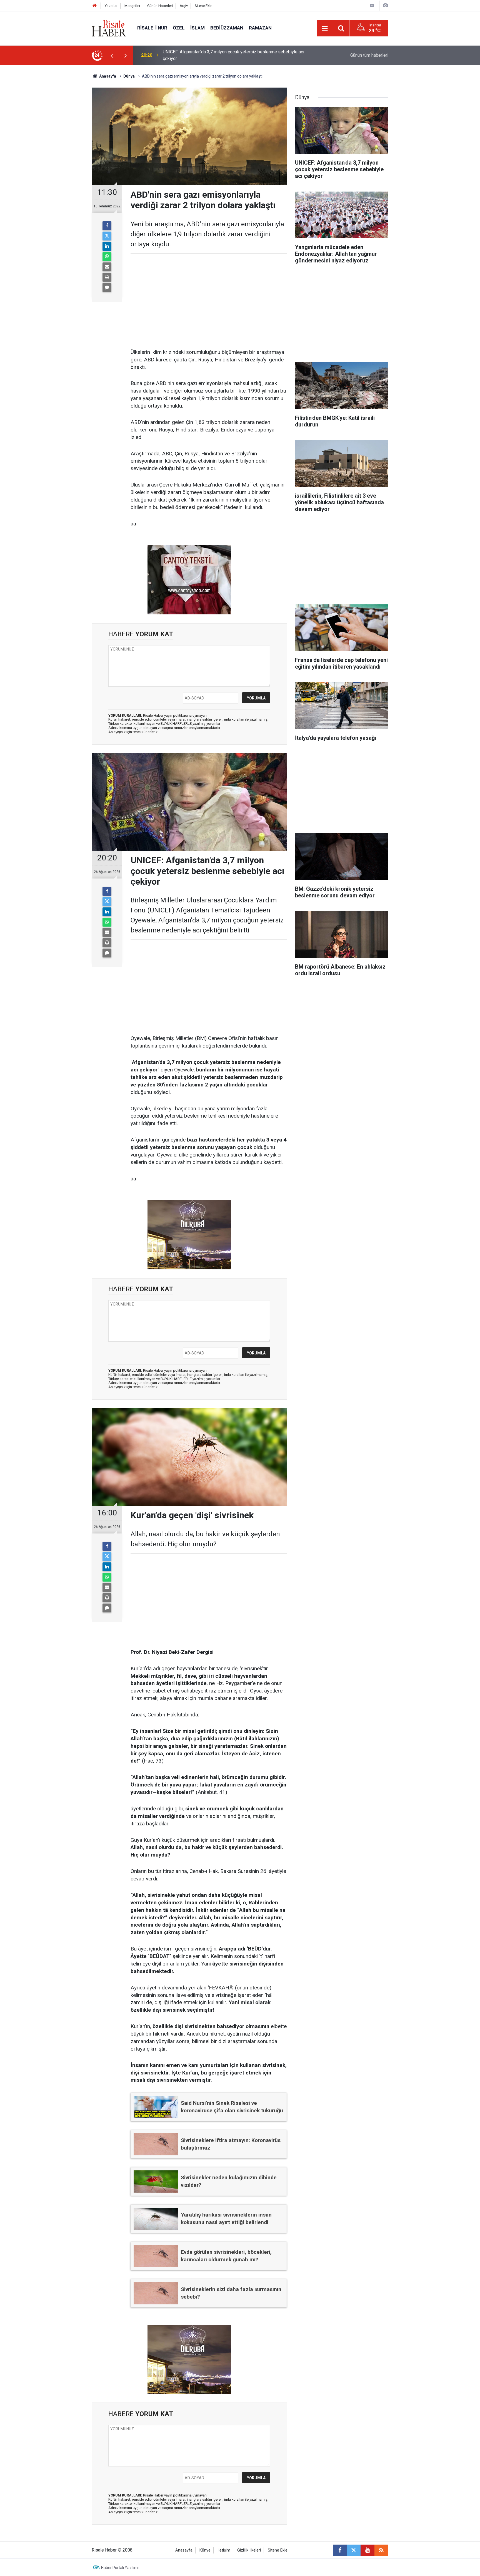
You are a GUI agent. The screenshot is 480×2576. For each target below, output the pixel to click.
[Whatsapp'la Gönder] (107, 257)
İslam (197, 28)
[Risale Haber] (109, 28)
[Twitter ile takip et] (354, 2550)
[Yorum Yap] (107, 287)
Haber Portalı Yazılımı (120, 2568)
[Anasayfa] (95, 6)
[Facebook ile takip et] (340, 2550)
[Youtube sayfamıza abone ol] (367, 2550)
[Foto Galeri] (385, 5)
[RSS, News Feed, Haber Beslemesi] (381, 2550)
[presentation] (112, 55)
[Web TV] (372, 5)
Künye (205, 2550)
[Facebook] (107, 226)
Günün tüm (369, 55)
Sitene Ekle (203, 6)
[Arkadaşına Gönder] (107, 267)
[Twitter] (107, 236)
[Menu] (325, 28)
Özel (179, 28)
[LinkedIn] (107, 246)
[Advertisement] (65, 163)
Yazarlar (111, 6)
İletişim (224, 2550)
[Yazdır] (107, 277)
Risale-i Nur (152, 28)
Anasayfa (184, 2550)
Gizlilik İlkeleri (249, 2550)
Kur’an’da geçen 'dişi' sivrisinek (193, 55)
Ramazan (260, 28)
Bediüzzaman (227, 28)
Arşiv (184, 6)
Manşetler (132, 6)
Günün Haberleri (160, 6)
